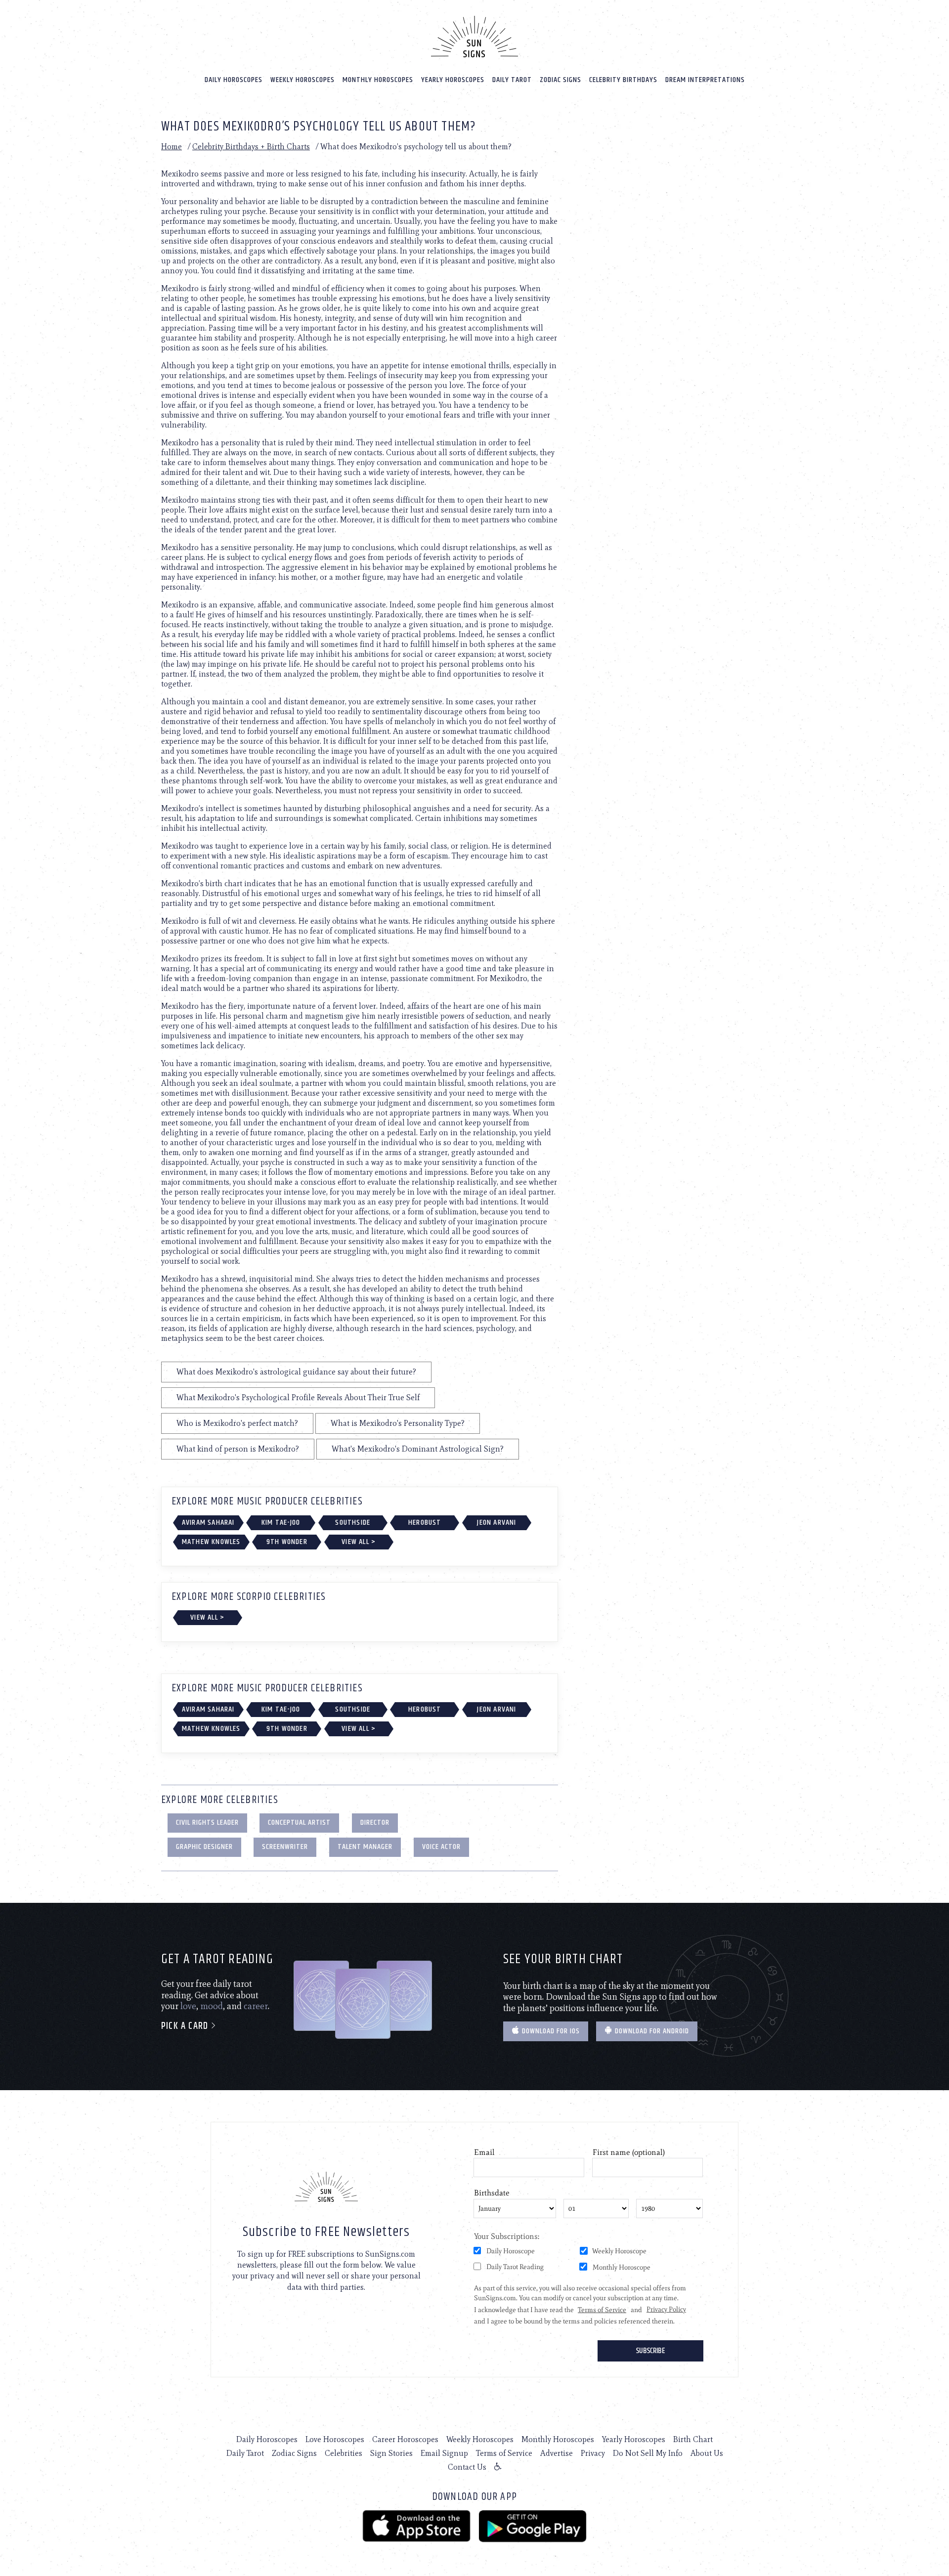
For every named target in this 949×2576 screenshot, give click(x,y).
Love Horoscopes (335, 2439)
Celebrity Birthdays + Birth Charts (251, 147)
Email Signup (444, 2453)
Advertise (557, 2453)
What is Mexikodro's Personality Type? (398, 1423)
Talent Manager (365, 1847)
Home (172, 147)
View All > (359, 1542)
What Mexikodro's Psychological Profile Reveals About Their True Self (298, 1397)
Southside (353, 1523)
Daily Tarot (512, 80)
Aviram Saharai (208, 1523)
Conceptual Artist (299, 1823)
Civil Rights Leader (207, 1823)
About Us (707, 2453)
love (188, 2006)
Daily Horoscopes (234, 80)
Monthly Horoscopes (378, 80)
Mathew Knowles (211, 1542)
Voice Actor (441, 1847)
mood (212, 2006)
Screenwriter (285, 1847)
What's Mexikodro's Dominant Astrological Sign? (418, 1449)
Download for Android (651, 2031)
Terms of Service (504, 2453)
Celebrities (344, 2453)
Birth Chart (693, 2439)
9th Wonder (287, 1542)
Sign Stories (391, 2453)
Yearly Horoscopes (453, 80)
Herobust (425, 1523)
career (256, 2006)
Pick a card (186, 2026)
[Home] (474, 37)
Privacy (593, 2453)
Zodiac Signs (561, 80)
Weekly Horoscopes (302, 80)
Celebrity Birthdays (623, 80)
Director (375, 1823)
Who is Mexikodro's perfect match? (237, 1423)
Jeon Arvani (496, 1523)
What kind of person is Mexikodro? (238, 1449)
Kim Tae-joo (281, 1523)
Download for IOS (550, 2031)
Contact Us (467, 2467)
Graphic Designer (204, 1847)
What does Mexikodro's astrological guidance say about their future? (296, 1372)
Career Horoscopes (405, 2439)
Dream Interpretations (705, 80)
